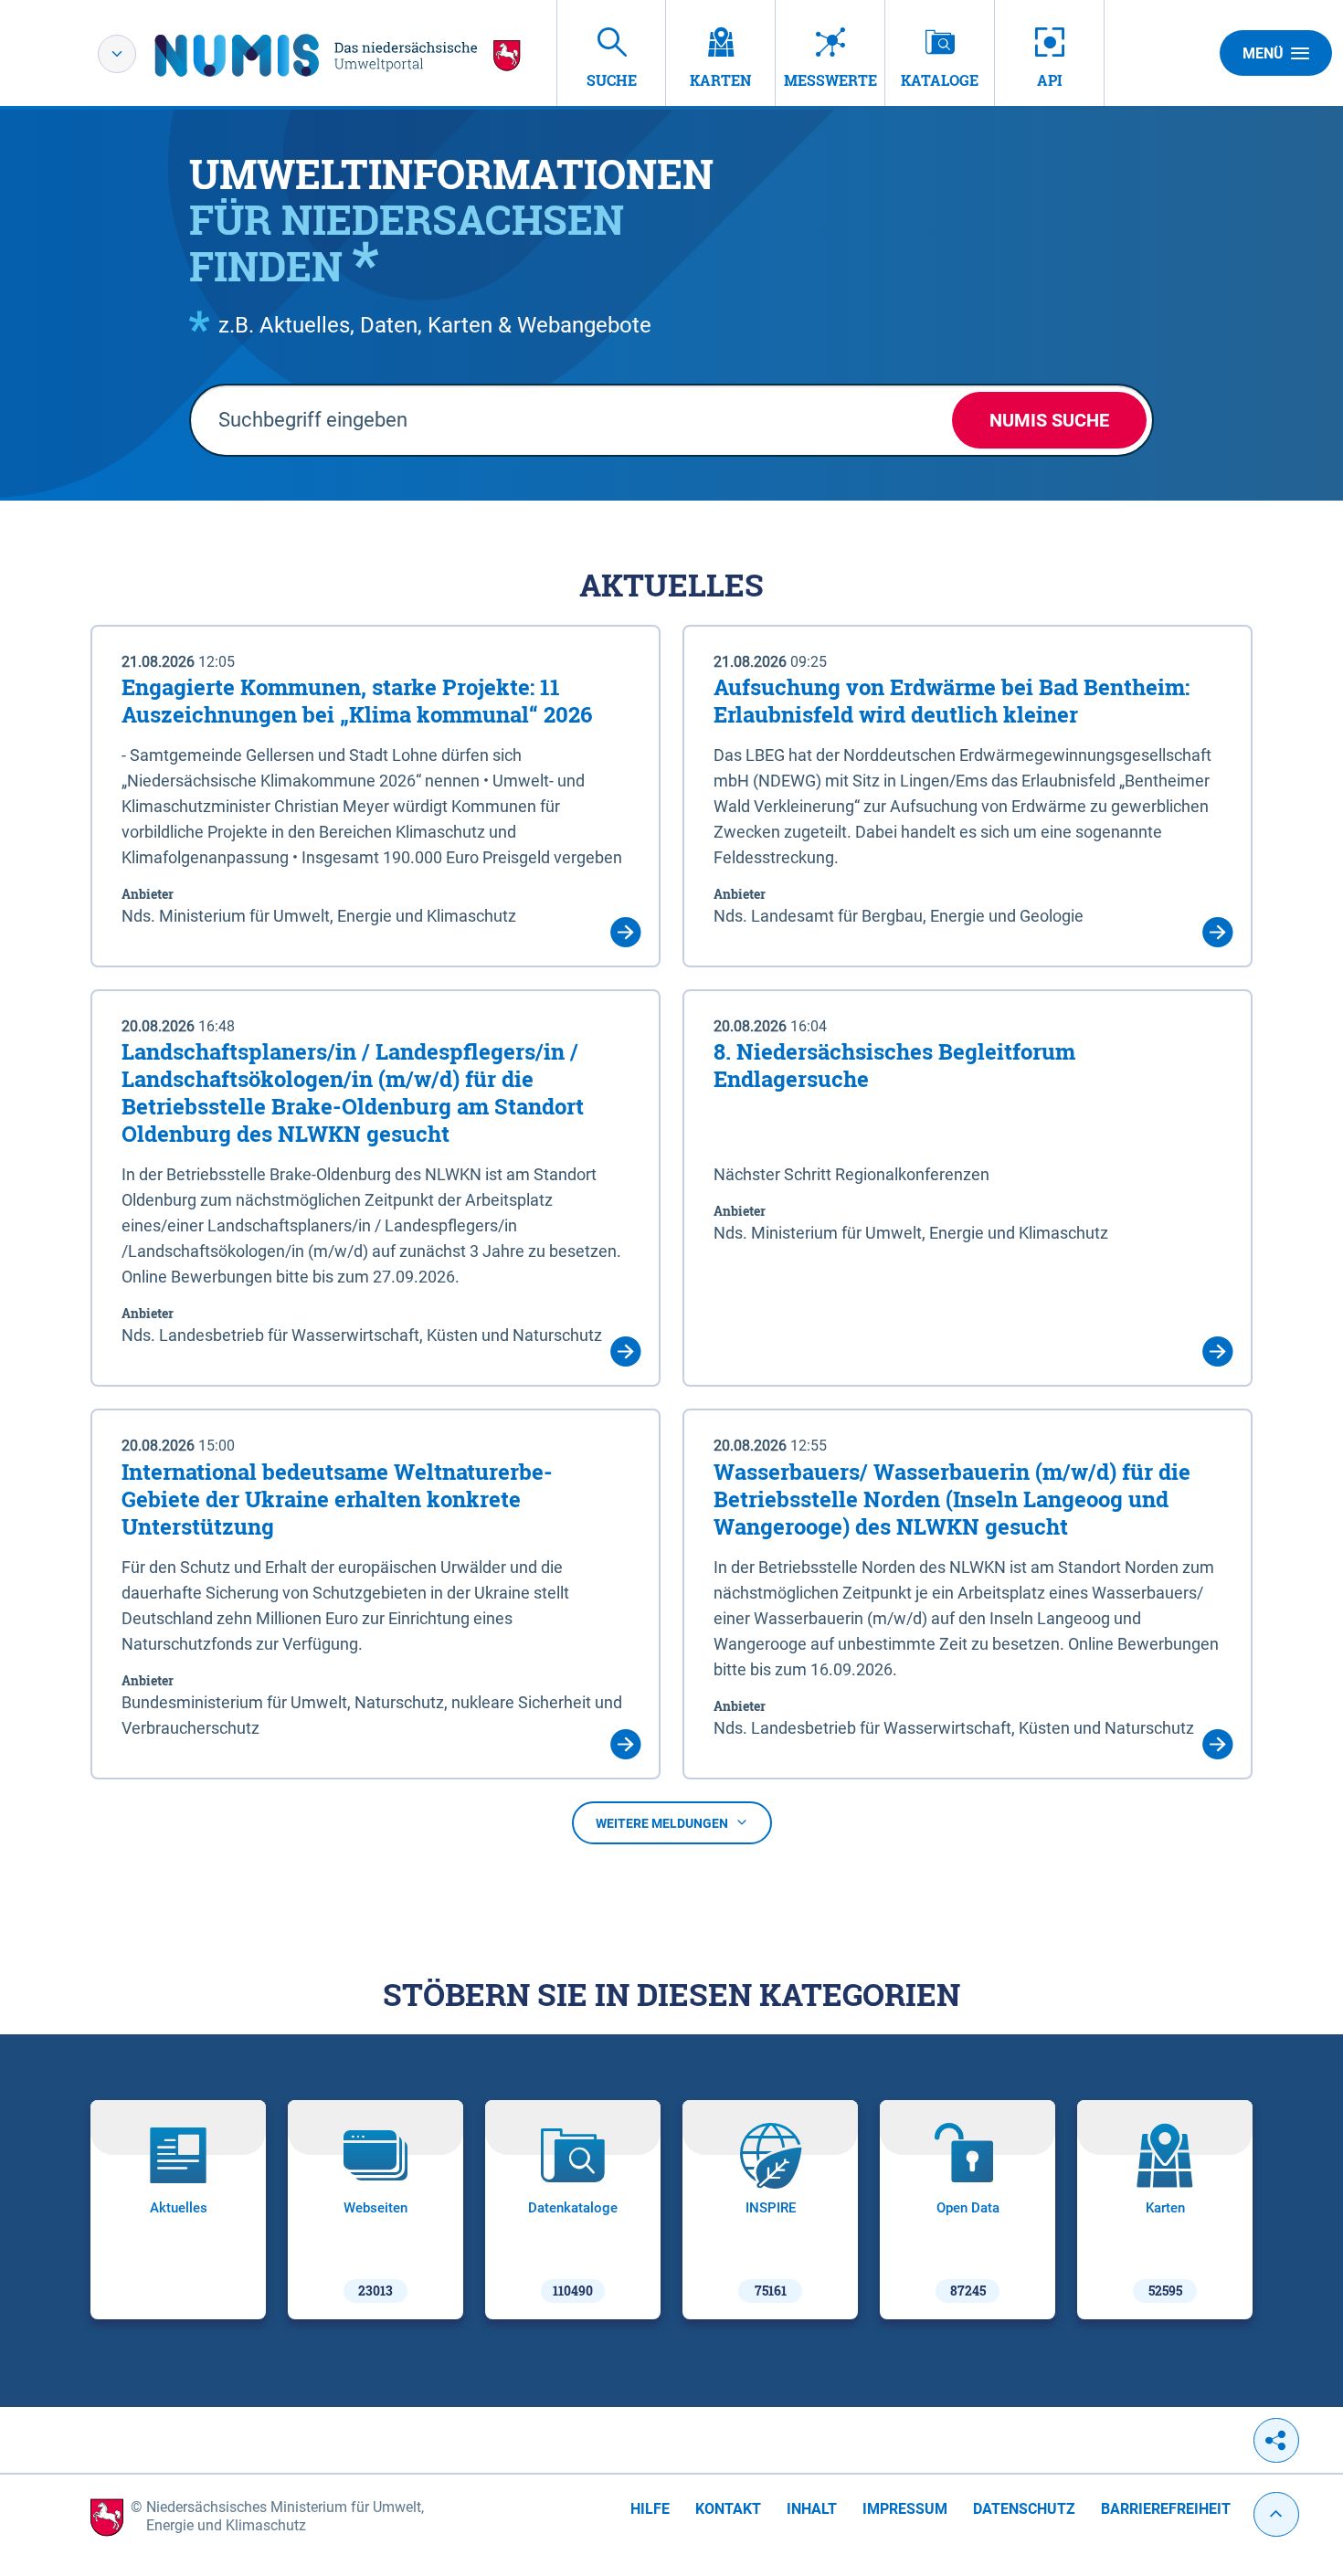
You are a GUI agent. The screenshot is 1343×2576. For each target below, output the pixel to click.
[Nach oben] (1276, 2514)
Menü (1263, 53)
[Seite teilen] (1276, 2440)
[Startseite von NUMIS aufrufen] (338, 55)
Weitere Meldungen (662, 1823)
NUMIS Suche (1049, 420)
